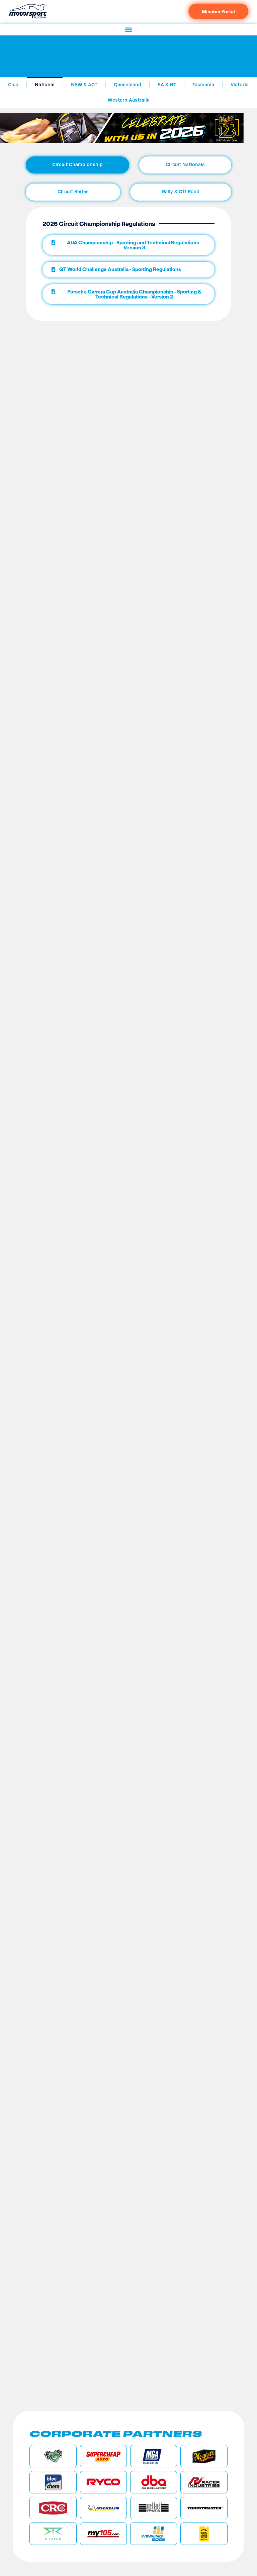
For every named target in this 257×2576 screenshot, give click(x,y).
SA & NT (167, 85)
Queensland (127, 85)
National (45, 85)
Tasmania (203, 85)
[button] (129, 30)
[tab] (77, 165)
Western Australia (129, 100)
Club (13, 85)
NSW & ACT (84, 85)
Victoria (240, 85)
